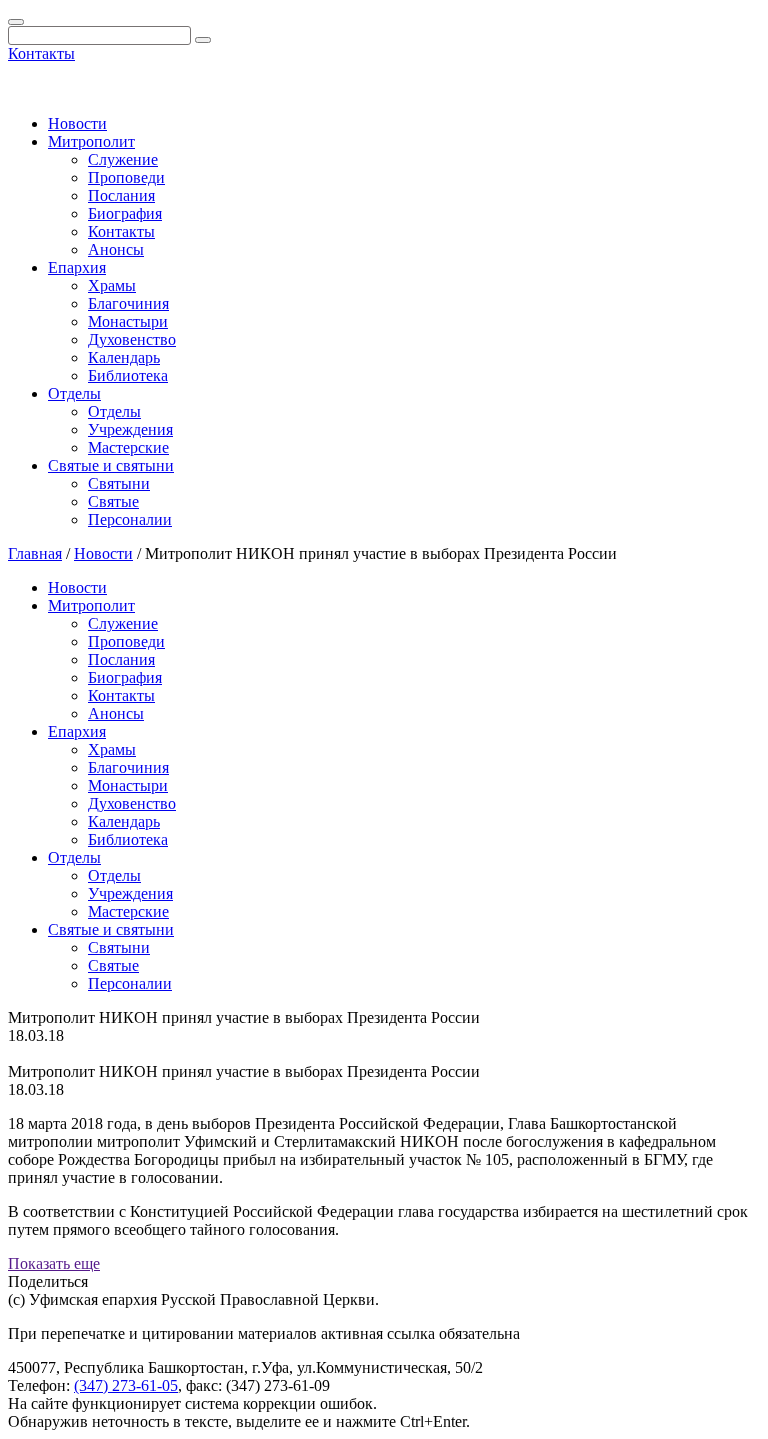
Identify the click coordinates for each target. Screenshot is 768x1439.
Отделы (74, 393)
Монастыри (128, 321)
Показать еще (54, 1263)
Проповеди (126, 177)
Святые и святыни (111, 465)
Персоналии (130, 519)
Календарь (124, 357)
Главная (35, 553)
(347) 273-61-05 (126, 1385)
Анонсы (116, 249)
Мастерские (128, 447)
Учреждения (130, 429)
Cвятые (113, 501)
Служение (123, 159)
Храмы (112, 285)
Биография (125, 213)
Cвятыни (119, 483)
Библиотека (128, 375)
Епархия (77, 267)
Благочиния (128, 303)
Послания (121, 195)
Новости (77, 123)
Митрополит (91, 141)
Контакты (41, 53)
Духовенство (132, 339)
